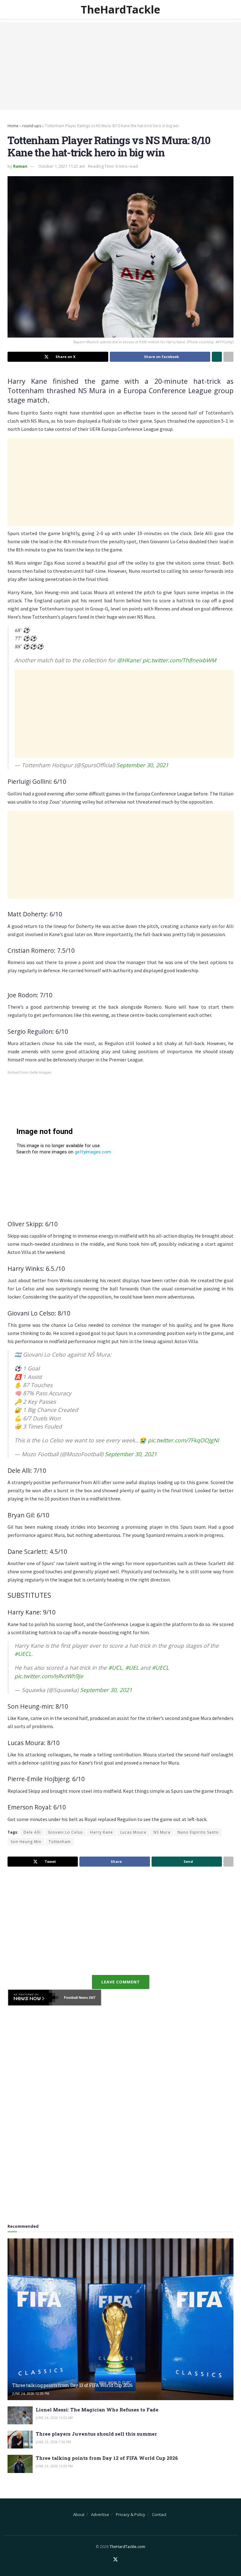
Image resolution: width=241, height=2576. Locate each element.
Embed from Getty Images (29, 1073)
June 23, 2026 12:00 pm (54, 2466)
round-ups (32, 126)
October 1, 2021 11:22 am (62, 166)
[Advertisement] (120, 66)
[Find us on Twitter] (115, 2560)
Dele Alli (32, 1832)
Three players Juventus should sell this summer (96, 2434)
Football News (76, 1998)
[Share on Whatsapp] (217, 357)
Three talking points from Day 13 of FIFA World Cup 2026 (72, 2385)
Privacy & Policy (131, 2514)
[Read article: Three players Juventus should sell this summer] (20, 2440)
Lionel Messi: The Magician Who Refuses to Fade (97, 2410)
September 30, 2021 (142, 765)
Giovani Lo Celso (65, 1832)
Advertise (100, 2514)
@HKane (128, 660)
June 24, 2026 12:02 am (54, 2418)
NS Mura (162, 1832)
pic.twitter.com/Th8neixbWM (179, 660)
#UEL (132, 1668)
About (79, 2514)
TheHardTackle (120, 9)
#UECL (23, 1654)
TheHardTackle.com (127, 2547)
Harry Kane (102, 1832)
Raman (20, 166)
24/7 (92, 1998)
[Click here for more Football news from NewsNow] (33, 1998)
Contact (159, 2514)
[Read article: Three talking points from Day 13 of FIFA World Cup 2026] (120, 2319)
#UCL (115, 1668)
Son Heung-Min (26, 1842)
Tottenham (60, 1842)
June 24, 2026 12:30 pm (31, 2394)
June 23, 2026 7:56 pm (53, 2442)
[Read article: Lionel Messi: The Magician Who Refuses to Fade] (20, 2415)
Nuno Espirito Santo (198, 1832)
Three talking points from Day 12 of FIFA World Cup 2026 (107, 2458)
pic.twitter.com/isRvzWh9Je (49, 1676)
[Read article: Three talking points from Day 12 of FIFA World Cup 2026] (20, 2464)
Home (13, 126)
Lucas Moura (133, 1832)
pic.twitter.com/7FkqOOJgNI (183, 1440)
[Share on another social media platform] (228, 357)
